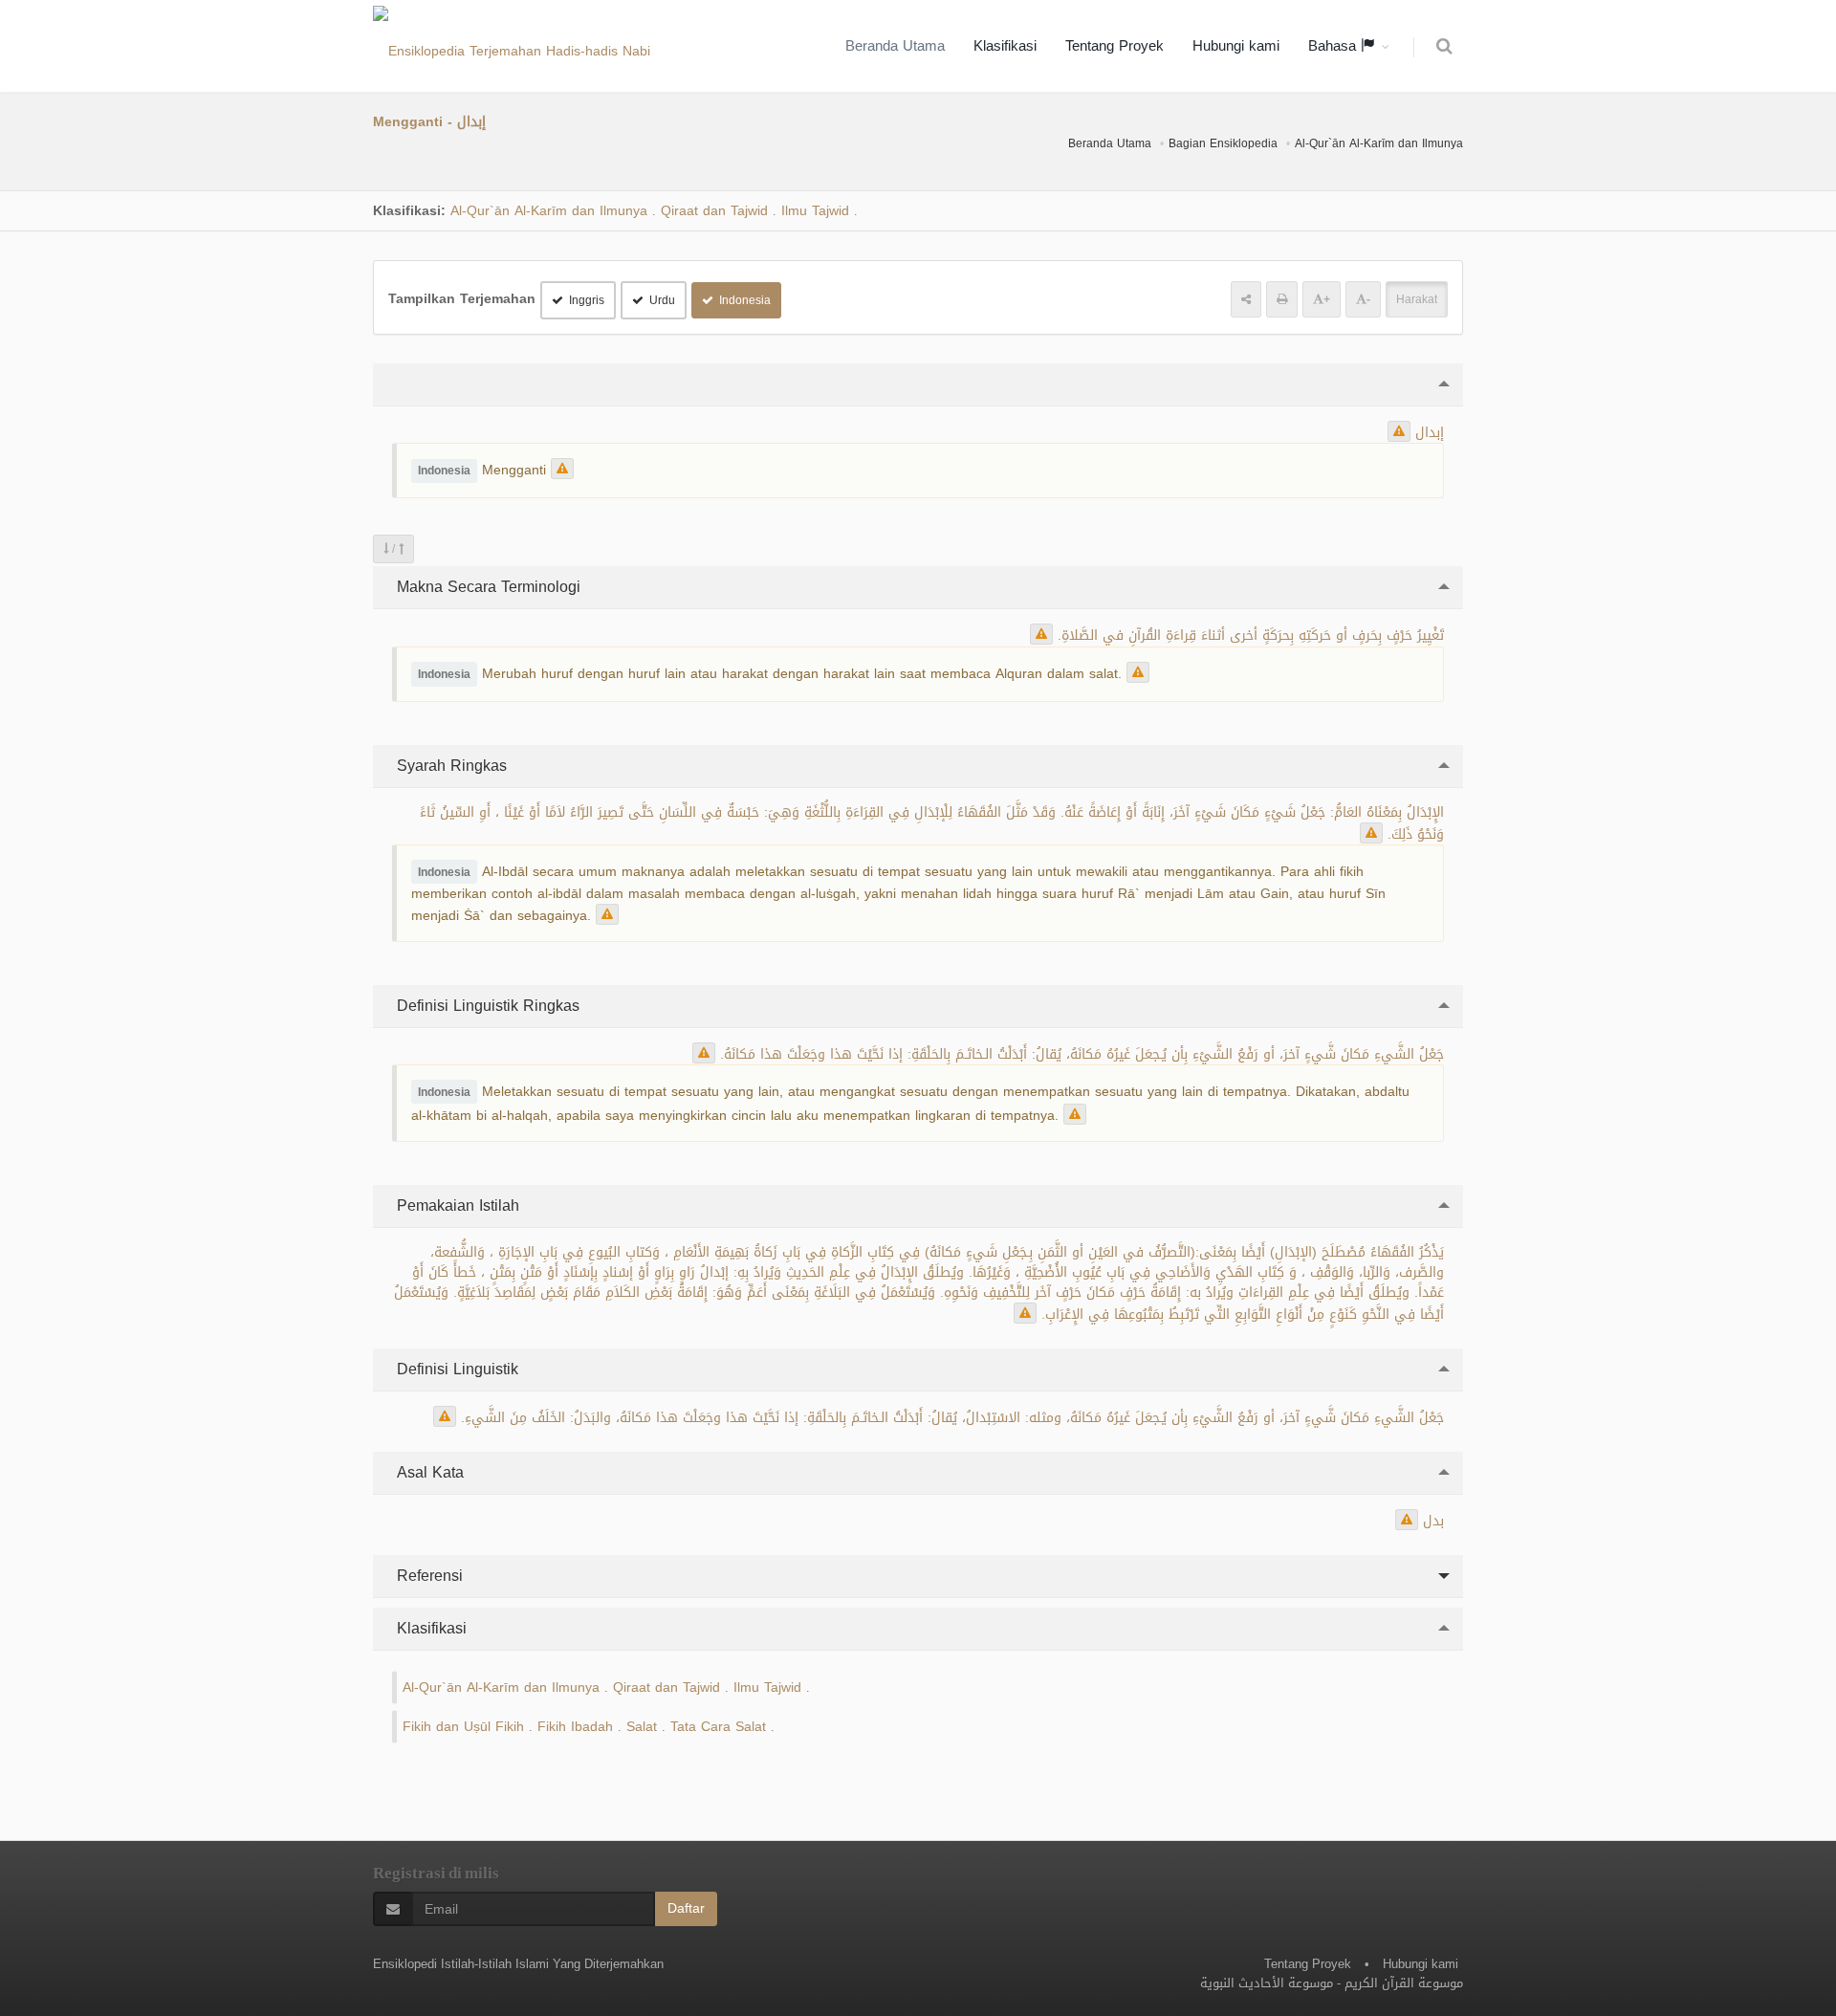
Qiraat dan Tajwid (714, 211)
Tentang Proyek (1115, 46)
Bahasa (1334, 46)
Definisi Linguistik (455, 1369)
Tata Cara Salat (718, 1727)
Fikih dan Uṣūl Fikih (463, 1727)
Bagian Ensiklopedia (1223, 143)
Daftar (686, 1908)
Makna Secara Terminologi (486, 587)
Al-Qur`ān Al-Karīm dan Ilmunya (1379, 143)
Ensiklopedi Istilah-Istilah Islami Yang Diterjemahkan (518, 1964)
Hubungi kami (1236, 46)
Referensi (427, 1576)
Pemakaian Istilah (456, 1205)
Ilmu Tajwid (815, 211)
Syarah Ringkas (449, 766)
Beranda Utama (895, 46)
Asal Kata (428, 1472)
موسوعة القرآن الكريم (1404, 1983)
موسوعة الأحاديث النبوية (1267, 1983)
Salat (642, 1727)
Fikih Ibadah (575, 1727)
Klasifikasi (1005, 46)
